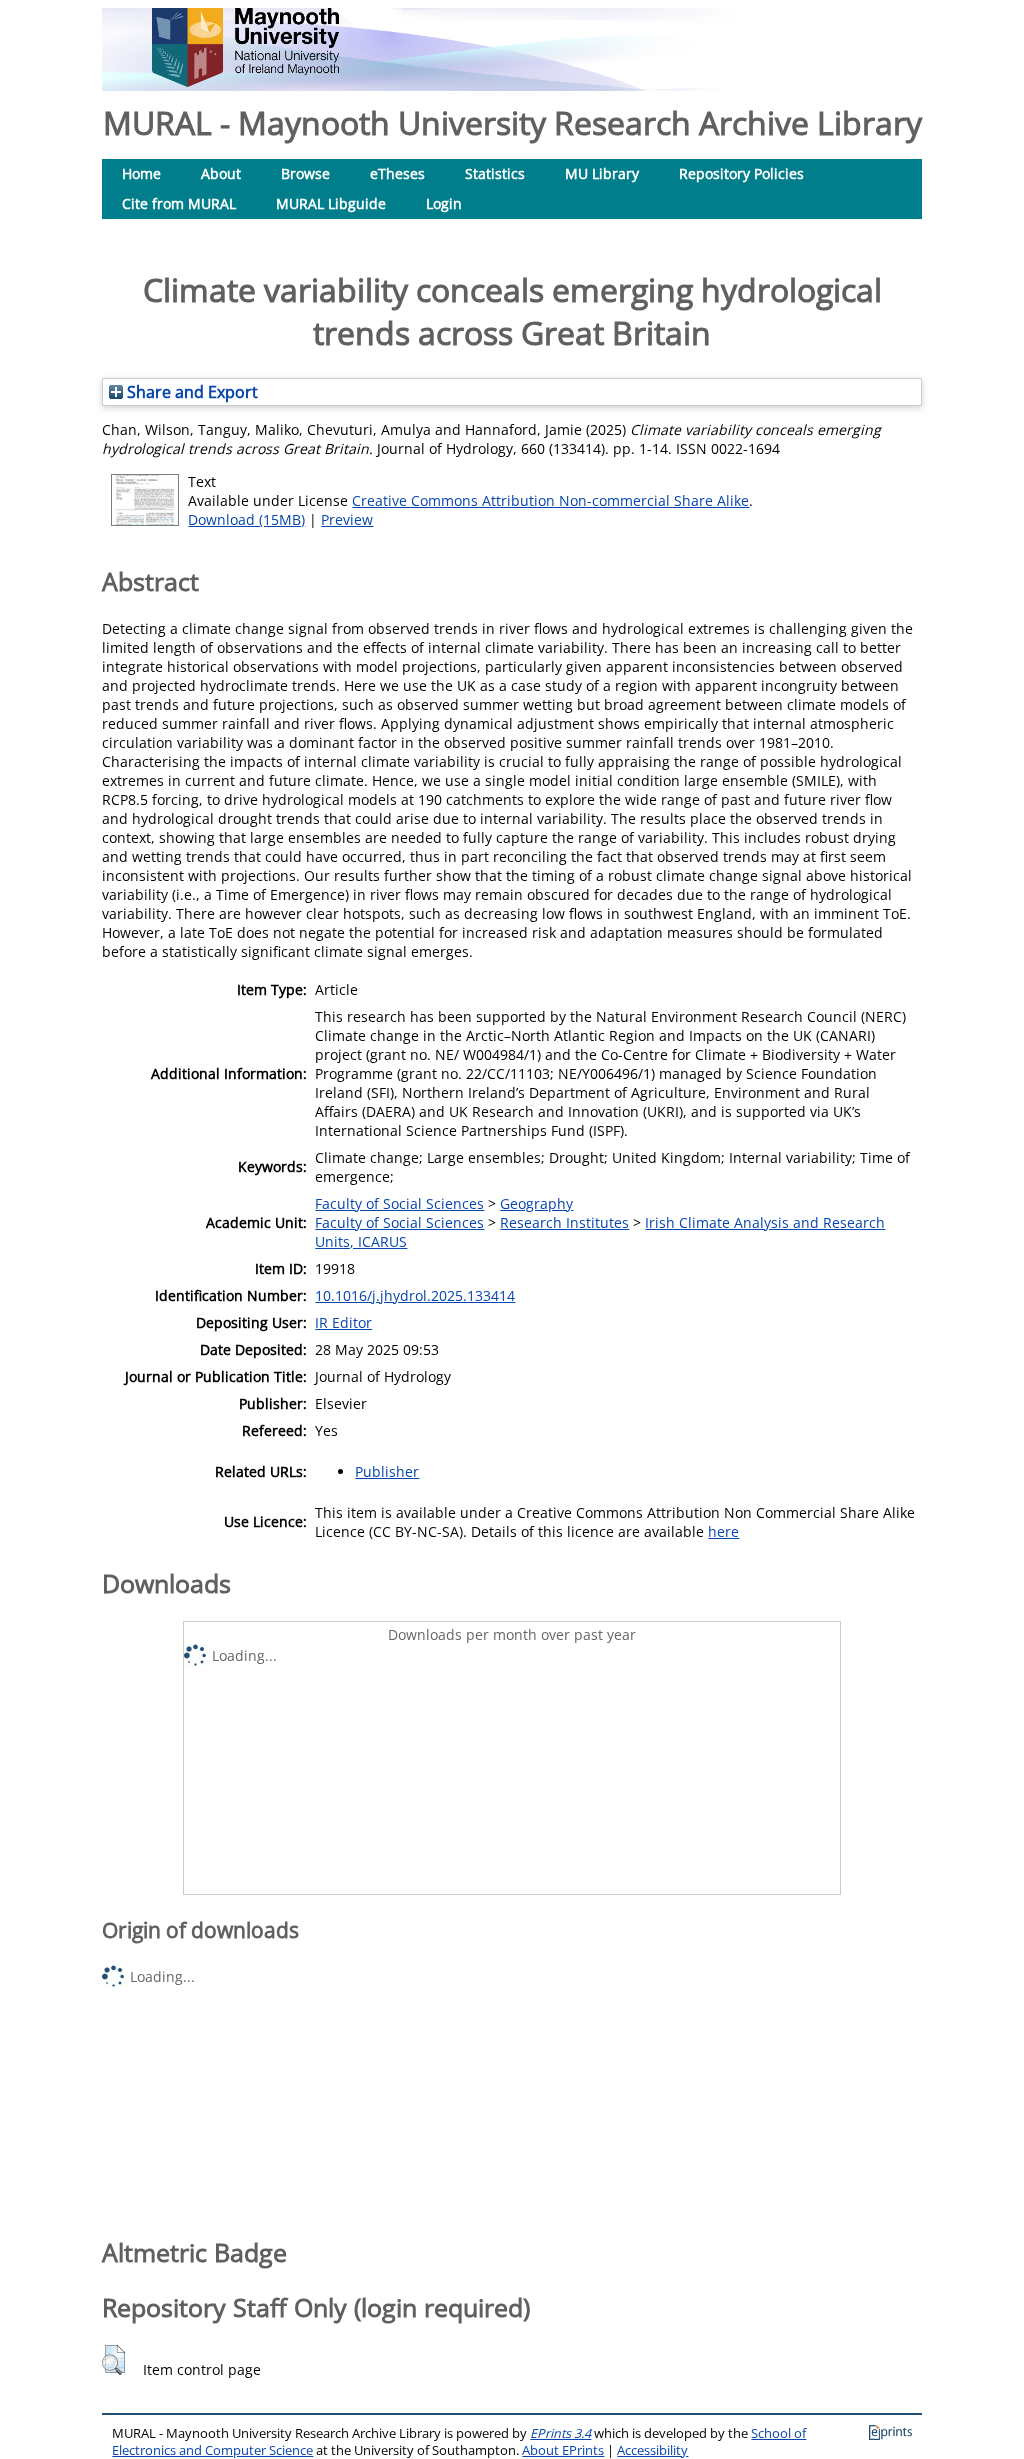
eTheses (397, 173)
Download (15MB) (246, 519)
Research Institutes (564, 1222)
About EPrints (563, 2450)
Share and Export (190, 392)
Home (141, 173)
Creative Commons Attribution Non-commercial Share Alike (550, 500)
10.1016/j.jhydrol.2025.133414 (415, 1295)
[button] (113, 2360)
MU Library (602, 173)
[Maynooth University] (245, 81)
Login (444, 203)
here (723, 1531)
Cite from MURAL (179, 203)
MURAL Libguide (331, 203)
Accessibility (652, 2450)
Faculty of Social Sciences (399, 1203)
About (221, 173)
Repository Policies (741, 173)
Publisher (387, 1471)
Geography (536, 1203)
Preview (347, 519)
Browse (305, 173)
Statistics (495, 173)
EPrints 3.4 (560, 2433)
